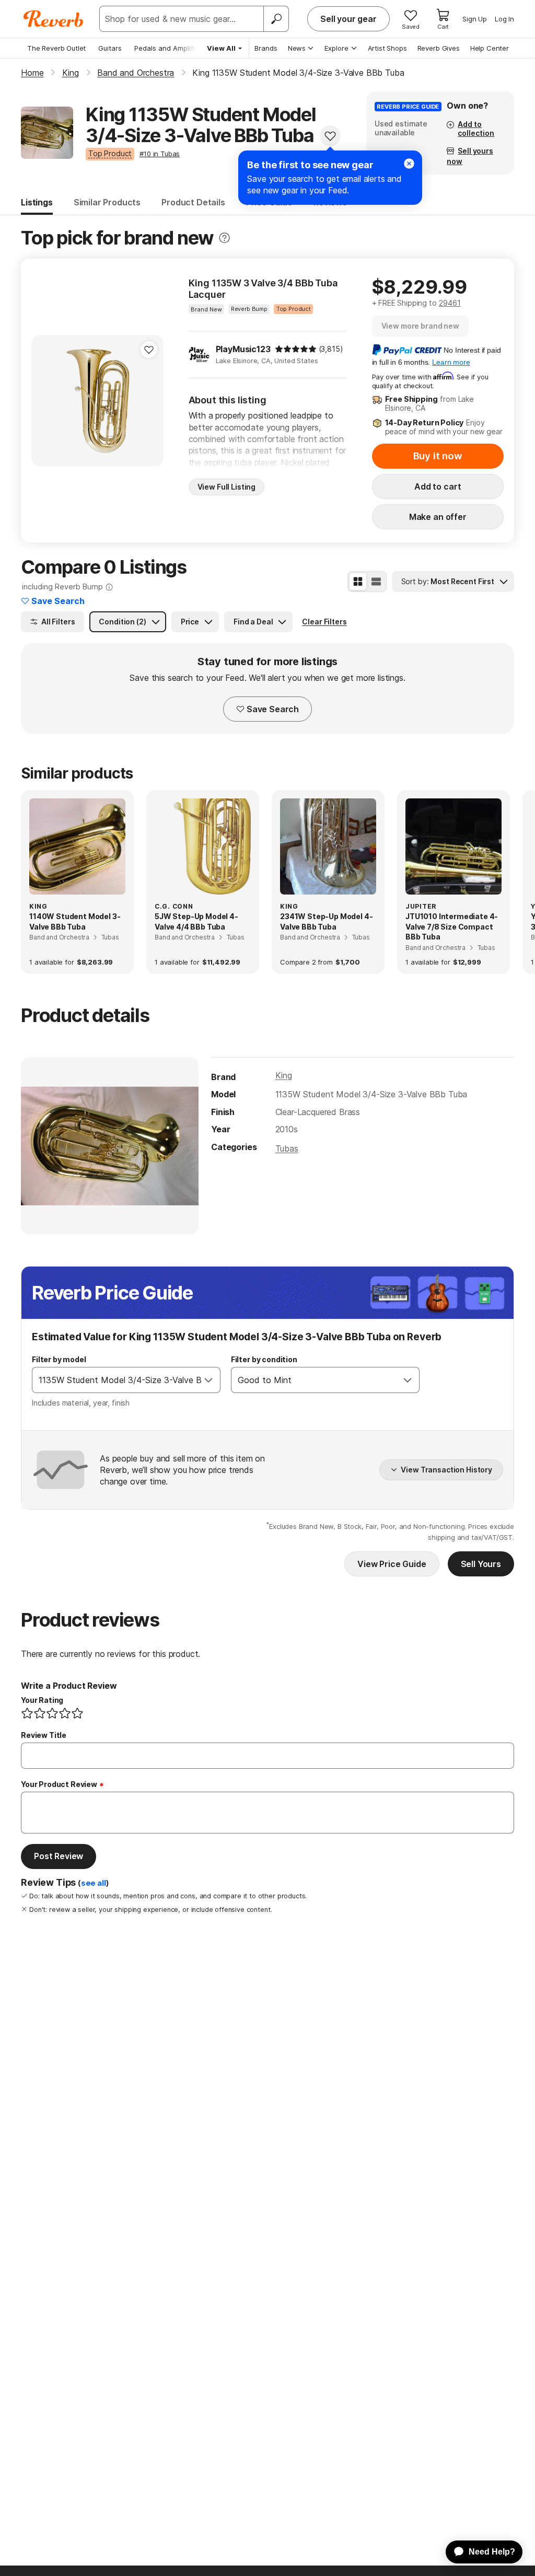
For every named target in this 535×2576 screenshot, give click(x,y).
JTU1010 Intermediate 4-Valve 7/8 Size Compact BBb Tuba (452, 926)
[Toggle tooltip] (224, 238)
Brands (266, 48)
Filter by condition (264, 1359)
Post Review (59, 1856)
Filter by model (59, 1359)
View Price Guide (392, 1564)
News (297, 48)
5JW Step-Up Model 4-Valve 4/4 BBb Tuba (196, 921)
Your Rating (42, 1700)
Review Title (44, 1735)
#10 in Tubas (160, 154)
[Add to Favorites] (330, 136)
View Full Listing (227, 487)
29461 (450, 303)
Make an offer (438, 517)
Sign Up (475, 19)
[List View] (376, 582)
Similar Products (107, 202)
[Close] (409, 164)
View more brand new (420, 326)
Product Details (193, 202)
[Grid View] (358, 582)
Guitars (110, 48)
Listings (37, 202)
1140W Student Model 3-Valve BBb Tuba (75, 921)
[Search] (276, 19)
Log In (504, 19)
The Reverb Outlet (56, 48)
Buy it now (438, 456)
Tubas (287, 1148)
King (284, 1075)
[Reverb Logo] (54, 19)
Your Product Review (59, 1784)
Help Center (490, 48)
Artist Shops (387, 48)
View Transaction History (446, 1470)
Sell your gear (348, 19)
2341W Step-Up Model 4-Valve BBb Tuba (326, 921)
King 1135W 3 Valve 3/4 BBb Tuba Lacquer (263, 289)
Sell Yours (481, 1564)
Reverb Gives (439, 48)
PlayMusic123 (243, 349)
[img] (296, 349)
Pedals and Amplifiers (170, 48)
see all (94, 1883)
